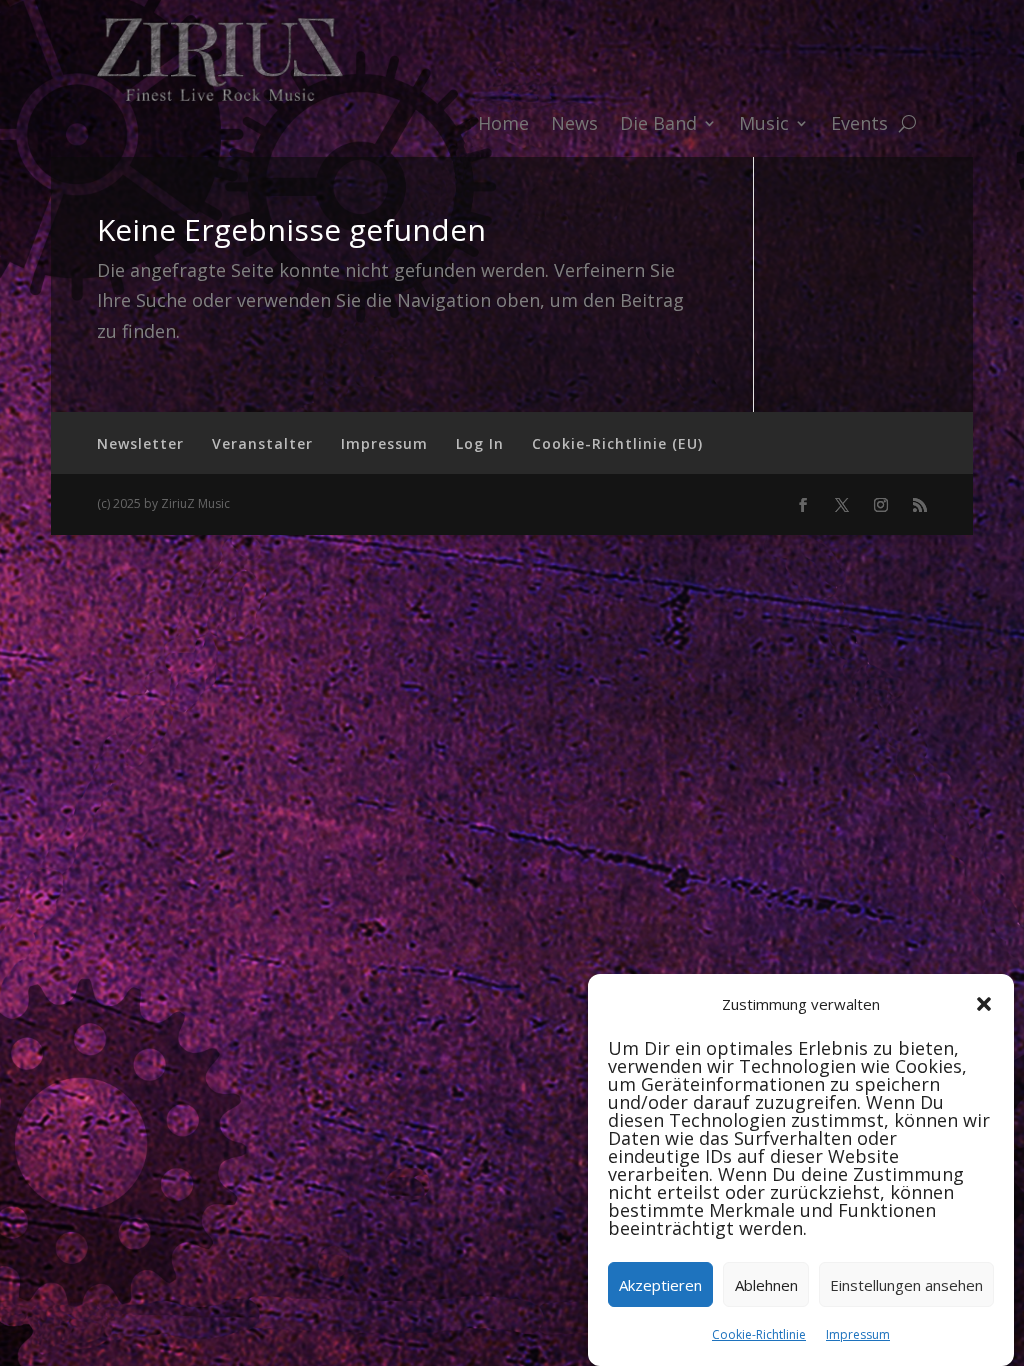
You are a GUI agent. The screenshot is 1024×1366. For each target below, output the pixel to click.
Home (503, 125)
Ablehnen (766, 1285)
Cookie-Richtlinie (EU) (617, 443)
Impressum (858, 1334)
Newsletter (140, 443)
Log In (480, 443)
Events (859, 125)
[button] (984, 1004)
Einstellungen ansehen (906, 1285)
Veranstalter (262, 443)
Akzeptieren (660, 1285)
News (574, 125)
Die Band (658, 125)
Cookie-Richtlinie (759, 1334)
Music (764, 125)
